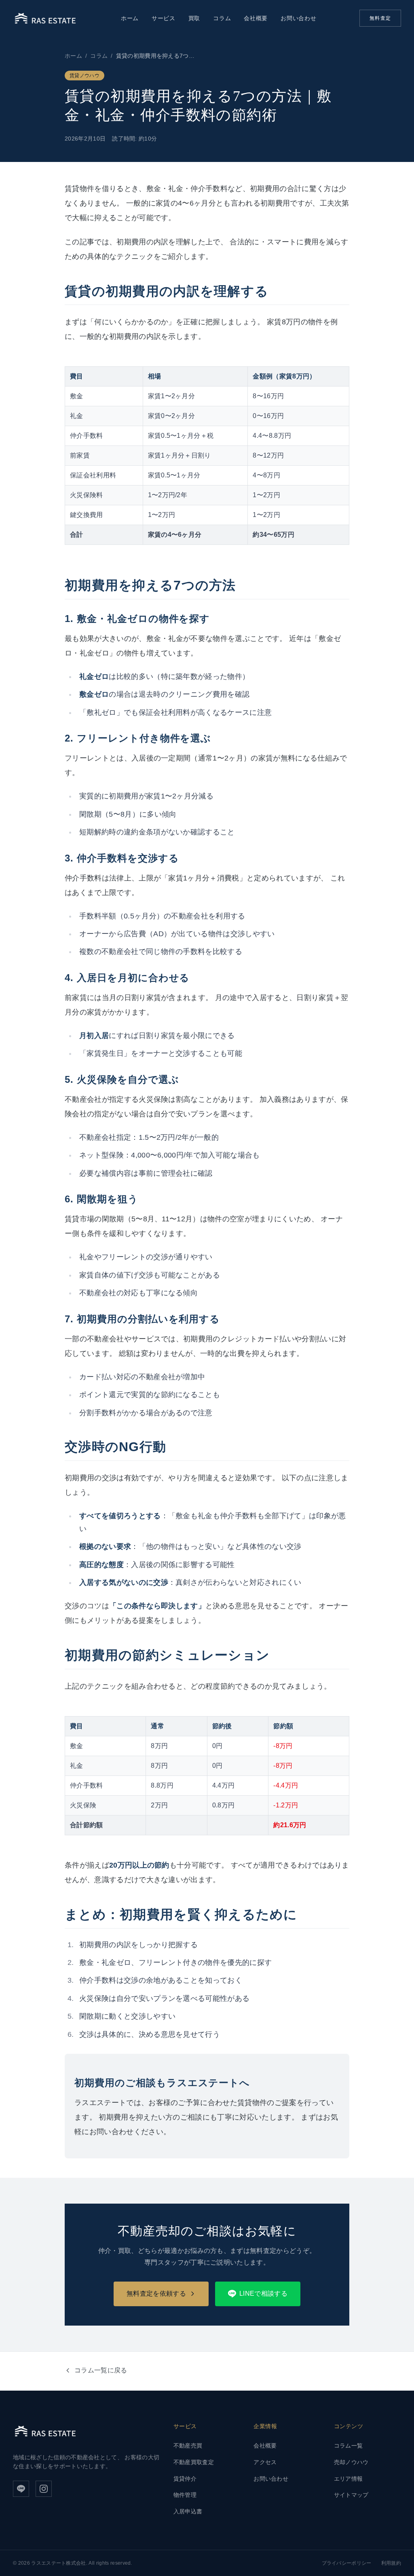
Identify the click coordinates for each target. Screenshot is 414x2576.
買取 (194, 18)
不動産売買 (188, 2446)
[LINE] (21, 2489)
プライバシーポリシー (347, 2563)
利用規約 (391, 2563)
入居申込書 (188, 2511)
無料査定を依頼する (156, 2293)
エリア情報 (349, 2479)
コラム (222, 18)
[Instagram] (44, 2489)
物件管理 (185, 2495)
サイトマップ (351, 2495)
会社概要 (256, 18)
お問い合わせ (298, 18)
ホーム (130, 18)
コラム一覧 (349, 2446)
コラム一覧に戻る (101, 2370)
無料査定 (380, 18)
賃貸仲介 (185, 2479)
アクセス (265, 2462)
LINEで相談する (263, 2293)
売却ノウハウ (351, 2462)
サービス (164, 18)
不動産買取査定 (194, 2462)
